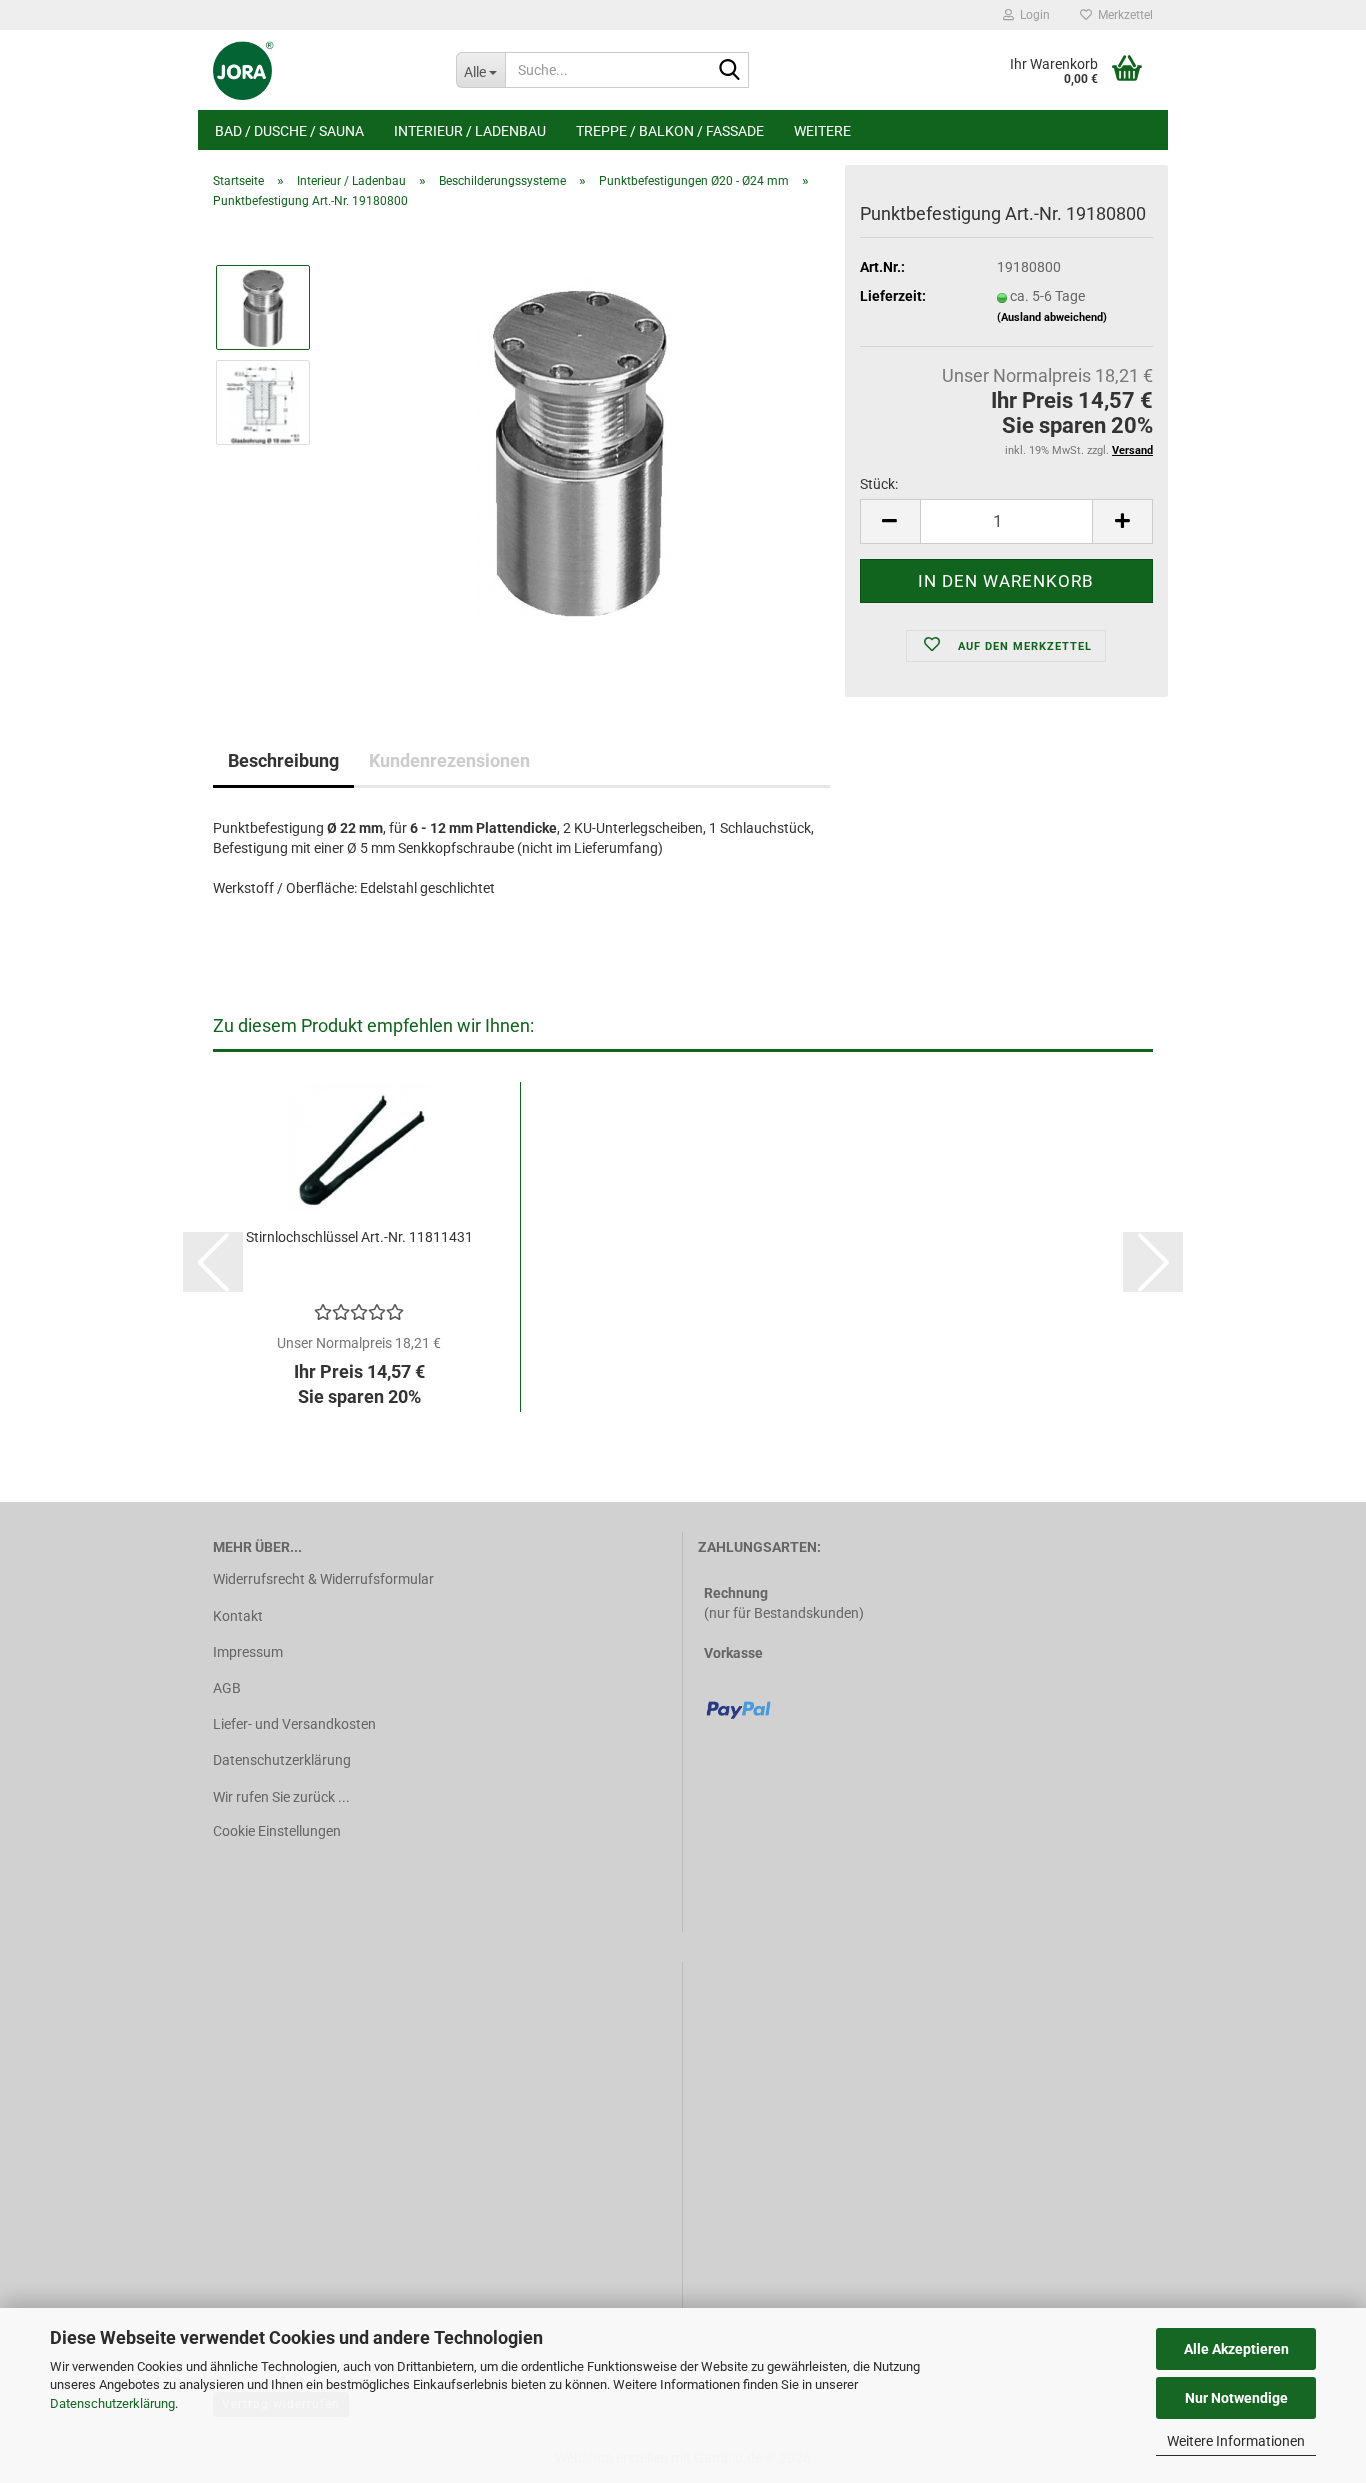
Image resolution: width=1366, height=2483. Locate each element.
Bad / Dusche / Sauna (289, 131)
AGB (227, 1688)
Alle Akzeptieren (1236, 2349)
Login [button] (1032, 15)
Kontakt (238, 1616)
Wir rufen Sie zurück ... (281, 1797)
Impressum (248, 1652)
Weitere (822, 131)
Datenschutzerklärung (112, 2403)
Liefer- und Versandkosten (294, 1724)
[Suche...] (730, 71)
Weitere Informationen (1236, 2441)
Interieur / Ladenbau (470, 131)
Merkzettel (1122, 15)
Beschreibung (283, 760)
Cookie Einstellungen (277, 1831)
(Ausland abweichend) (1052, 317)
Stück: (879, 484)
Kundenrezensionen (449, 760)
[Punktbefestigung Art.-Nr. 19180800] (579, 449)
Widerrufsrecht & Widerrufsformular (323, 1579)
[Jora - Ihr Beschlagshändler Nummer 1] (319, 70)
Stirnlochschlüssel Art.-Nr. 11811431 (359, 1237)
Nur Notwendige (1236, 2398)
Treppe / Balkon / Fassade (670, 131)
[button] (890, 521)
